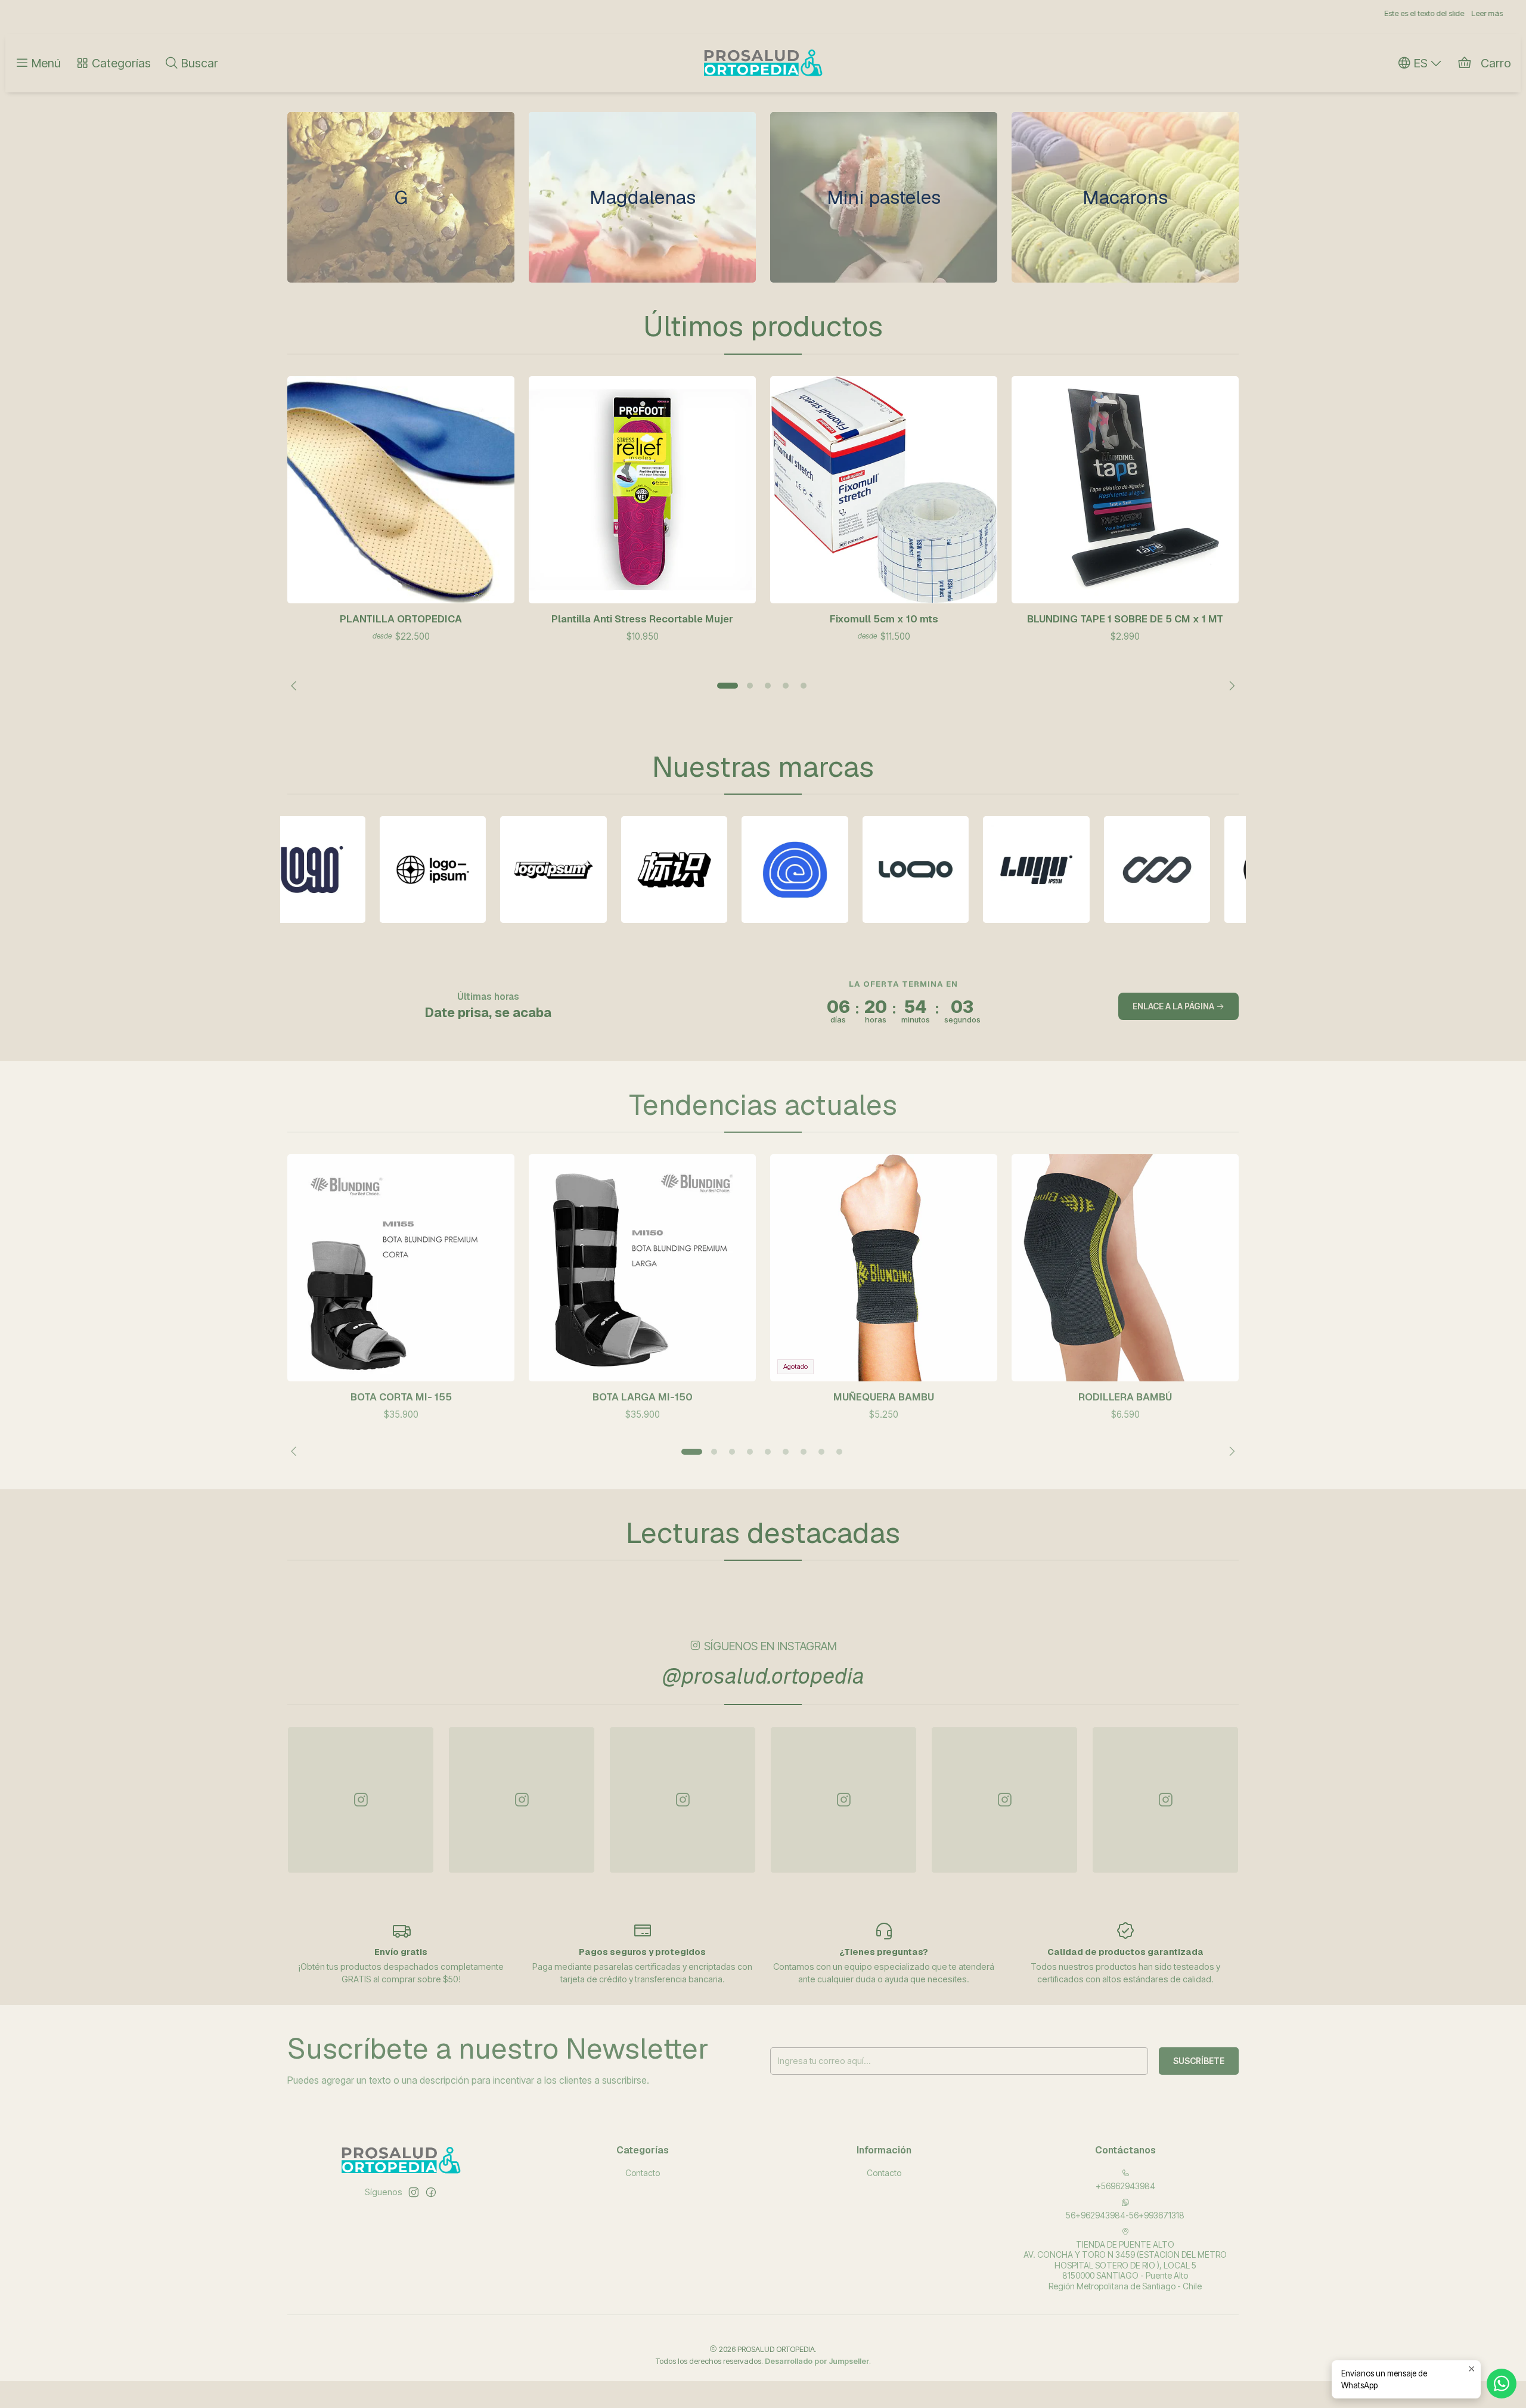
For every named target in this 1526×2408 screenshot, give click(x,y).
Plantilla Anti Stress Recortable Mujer (642, 619)
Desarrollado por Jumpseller (817, 2361)
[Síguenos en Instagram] (414, 2192)
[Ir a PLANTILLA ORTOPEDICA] (401, 490)
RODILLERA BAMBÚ (1125, 1397)
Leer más (853, 13)
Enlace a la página (1174, 1006)
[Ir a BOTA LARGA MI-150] (642, 1268)
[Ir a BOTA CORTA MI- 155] (401, 1268)
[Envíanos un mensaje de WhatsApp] (1502, 2384)
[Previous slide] (296, 686)
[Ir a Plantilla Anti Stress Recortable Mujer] (642, 490)
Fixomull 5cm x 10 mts (884, 619)
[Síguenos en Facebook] (431, 2192)
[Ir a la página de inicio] (763, 63)
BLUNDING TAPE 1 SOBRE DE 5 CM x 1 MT (1125, 619)
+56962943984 (1125, 2186)
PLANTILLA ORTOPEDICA (401, 619)
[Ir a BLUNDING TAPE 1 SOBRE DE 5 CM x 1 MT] (1125, 490)
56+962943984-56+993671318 (1125, 2215)
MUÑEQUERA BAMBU (884, 1397)
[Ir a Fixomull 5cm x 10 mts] (884, 490)
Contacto (643, 2173)
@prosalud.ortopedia (763, 1676)
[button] (727, 686)
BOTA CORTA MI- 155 (401, 1397)
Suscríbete (1199, 2061)
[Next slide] (1230, 686)
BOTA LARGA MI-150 (643, 1397)
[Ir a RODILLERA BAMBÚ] (1125, 1268)
